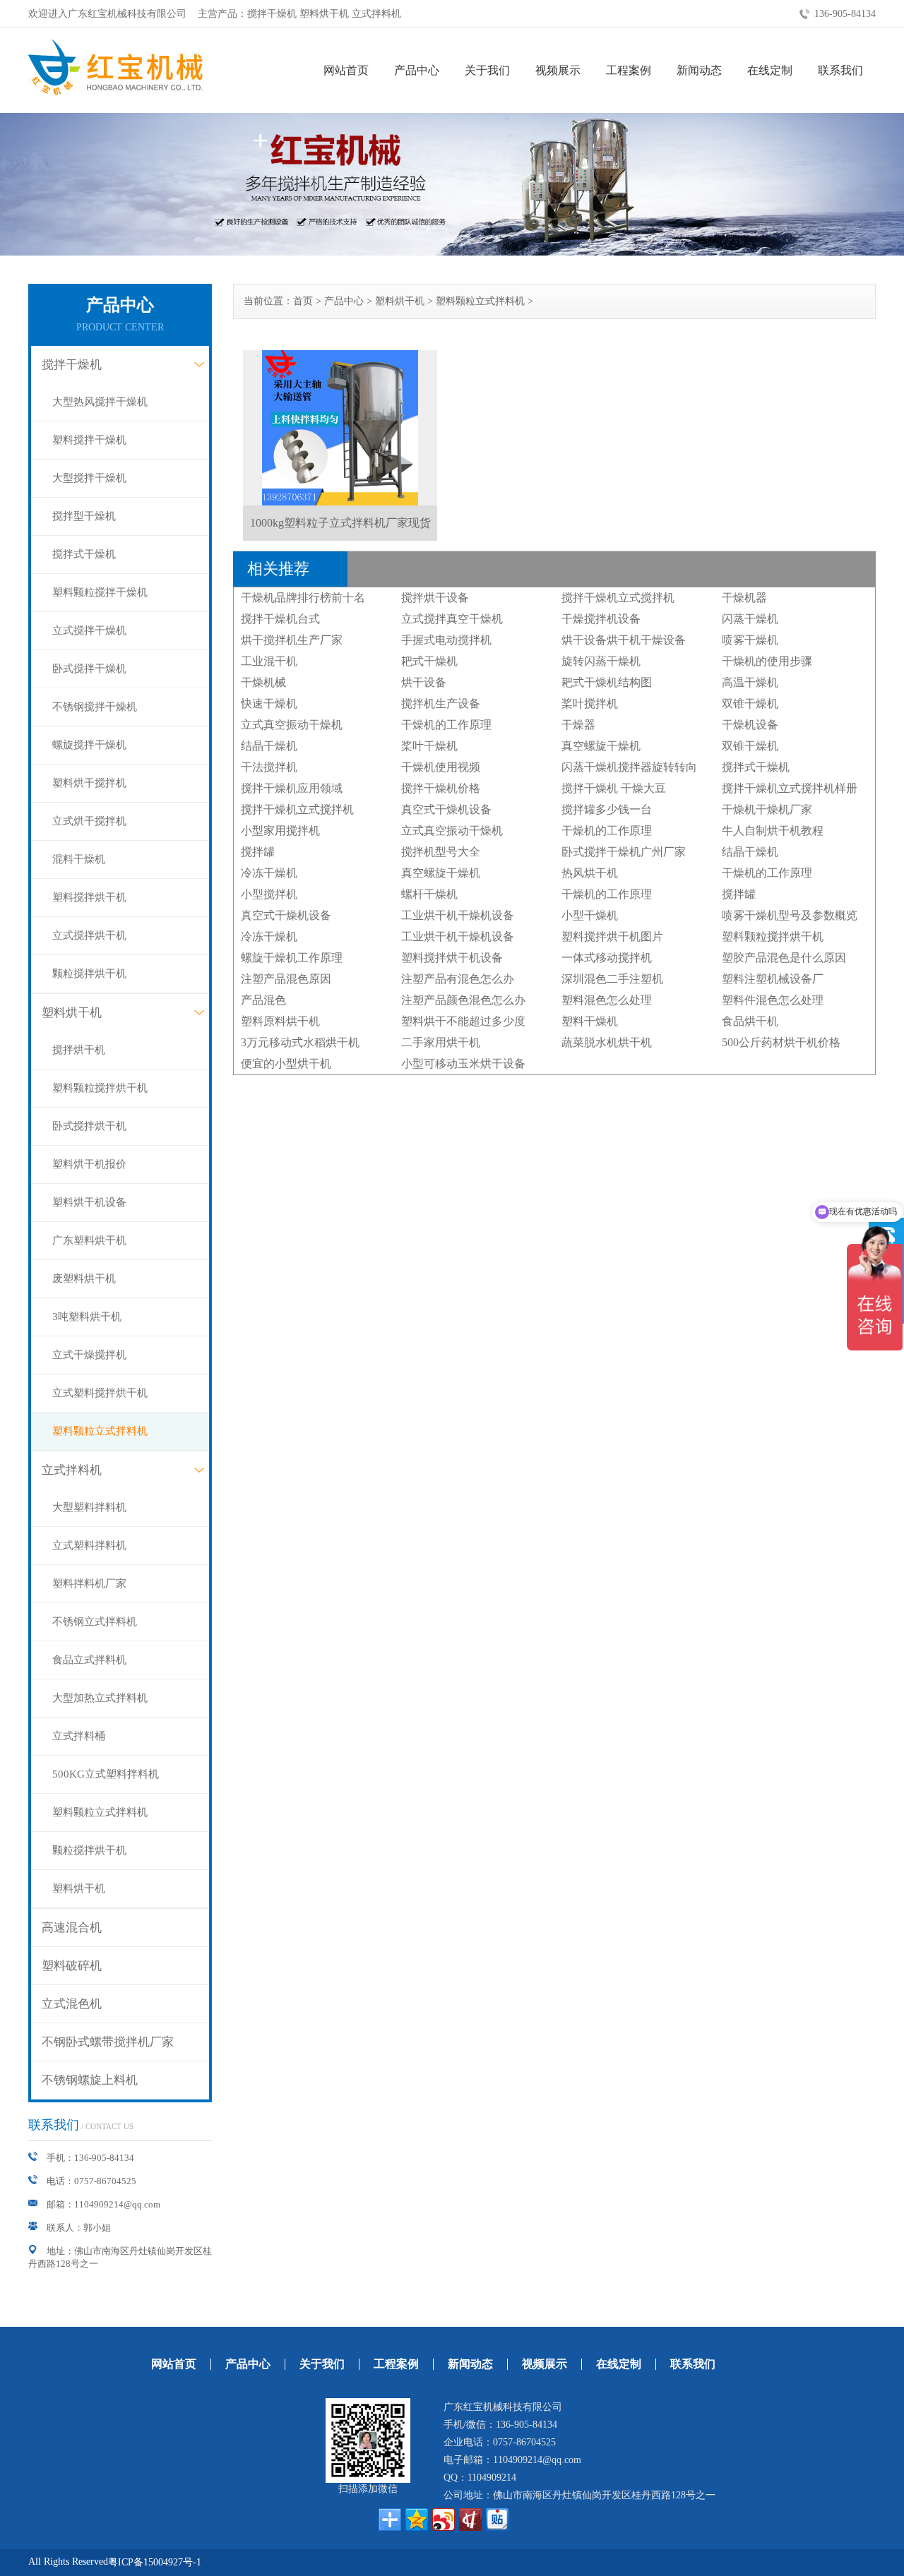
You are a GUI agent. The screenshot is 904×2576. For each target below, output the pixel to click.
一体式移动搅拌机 (607, 958)
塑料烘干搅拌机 (89, 783)
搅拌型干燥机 (84, 516)
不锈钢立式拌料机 (95, 1622)
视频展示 (558, 70)
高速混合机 (72, 1928)
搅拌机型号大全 (441, 852)
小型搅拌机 (269, 894)
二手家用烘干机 (441, 1042)
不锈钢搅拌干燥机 (95, 707)
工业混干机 (269, 661)
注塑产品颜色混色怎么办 (463, 1000)
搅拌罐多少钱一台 (607, 809)
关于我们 (487, 70)
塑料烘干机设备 (89, 1202)
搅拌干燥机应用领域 (292, 788)
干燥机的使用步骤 (767, 661)
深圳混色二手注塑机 (612, 979)
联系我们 (840, 70)
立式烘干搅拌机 (89, 821)
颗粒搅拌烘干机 (89, 974)
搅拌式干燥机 (84, 554)
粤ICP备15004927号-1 (155, 2562)
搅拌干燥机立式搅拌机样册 (790, 788)
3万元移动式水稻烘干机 (300, 1042)
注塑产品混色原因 (286, 979)
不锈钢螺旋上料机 (90, 2080)
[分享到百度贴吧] (497, 2520)
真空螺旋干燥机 (601, 746)
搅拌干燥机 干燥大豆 (614, 788)
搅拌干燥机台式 (280, 619)
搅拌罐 (258, 852)
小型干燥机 (590, 915)
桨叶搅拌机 (590, 703)
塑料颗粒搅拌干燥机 (100, 592)
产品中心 (417, 70)
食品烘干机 (750, 1021)
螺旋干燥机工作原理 (292, 958)
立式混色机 (72, 2004)
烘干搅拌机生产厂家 (292, 640)
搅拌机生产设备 (441, 703)
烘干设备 (424, 682)
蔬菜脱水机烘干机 (607, 1042)
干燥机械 (263, 682)
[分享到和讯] (470, 2520)
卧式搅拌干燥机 (89, 669)
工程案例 (629, 70)
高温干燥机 (750, 682)
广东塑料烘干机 (89, 1240)
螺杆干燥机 (429, 894)
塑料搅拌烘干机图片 (612, 936)
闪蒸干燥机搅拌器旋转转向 (629, 767)
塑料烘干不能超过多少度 (463, 1021)
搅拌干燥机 (72, 365)
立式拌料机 (72, 1470)
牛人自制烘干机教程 (773, 831)
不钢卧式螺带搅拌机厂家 (108, 2042)
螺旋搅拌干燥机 (89, 745)
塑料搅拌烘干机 (89, 897)
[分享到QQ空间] (417, 2520)
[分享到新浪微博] (444, 2520)
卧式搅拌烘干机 (89, 1126)
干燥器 (578, 725)
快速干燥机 (269, 703)
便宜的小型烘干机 (286, 1064)
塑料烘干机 (72, 1013)
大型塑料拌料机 (89, 1507)
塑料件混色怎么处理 (773, 1000)
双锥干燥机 (750, 703)
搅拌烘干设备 (435, 598)
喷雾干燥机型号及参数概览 (790, 915)
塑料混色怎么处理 (607, 1000)
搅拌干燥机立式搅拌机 (618, 598)
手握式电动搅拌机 (446, 640)
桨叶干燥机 (429, 746)
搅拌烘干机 (79, 1050)
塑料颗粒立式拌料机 (100, 1431)
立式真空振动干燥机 (292, 725)
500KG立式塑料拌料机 (106, 1774)
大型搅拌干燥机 (89, 478)
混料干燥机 (79, 859)
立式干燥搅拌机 (89, 1355)
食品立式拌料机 (89, 1660)
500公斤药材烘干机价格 (781, 1042)
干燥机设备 (750, 725)
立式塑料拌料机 (89, 1545)
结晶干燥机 (269, 746)
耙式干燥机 (429, 661)
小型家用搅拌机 (280, 831)
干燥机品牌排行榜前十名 (303, 598)
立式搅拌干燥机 (89, 630)
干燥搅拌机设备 (601, 619)
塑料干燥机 (590, 1021)
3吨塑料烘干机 (87, 1317)
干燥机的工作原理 (446, 725)
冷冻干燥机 (269, 873)
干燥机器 (744, 598)
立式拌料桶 (79, 1736)
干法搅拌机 (269, 767)
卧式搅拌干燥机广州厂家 (624, 852)
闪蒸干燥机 (750, 619)
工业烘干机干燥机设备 (458, 915)
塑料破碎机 (72, 1966)
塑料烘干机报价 (89, 1164)
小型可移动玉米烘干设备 (463, 1064)
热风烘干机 (590, 873)
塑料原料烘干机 (280, 1021)
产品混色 (263, 1000)
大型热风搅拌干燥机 (100, 402)
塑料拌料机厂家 (89, 1583)
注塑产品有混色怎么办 (458, 979)
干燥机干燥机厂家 (767, 809)
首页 (303, 301)
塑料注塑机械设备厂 (773, 979)
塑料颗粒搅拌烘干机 (100, 1088)
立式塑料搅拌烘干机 (100, 1393)
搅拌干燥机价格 (441, 788)
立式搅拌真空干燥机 (452, 619)
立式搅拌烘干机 (89, 935)
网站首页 (346, 70)
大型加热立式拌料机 (100, 1698)
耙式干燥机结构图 (607, 682)
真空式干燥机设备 (446, 809)
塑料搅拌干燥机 (89, 440)
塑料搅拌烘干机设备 (452, 958)
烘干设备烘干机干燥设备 (624, 640)
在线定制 (770, 70)
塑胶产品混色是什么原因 (784, 958)
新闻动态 (699, 70)
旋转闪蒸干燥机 (601, 661)
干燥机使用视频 (441, 767)
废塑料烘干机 (84, 1278)
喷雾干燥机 (750, 640)
